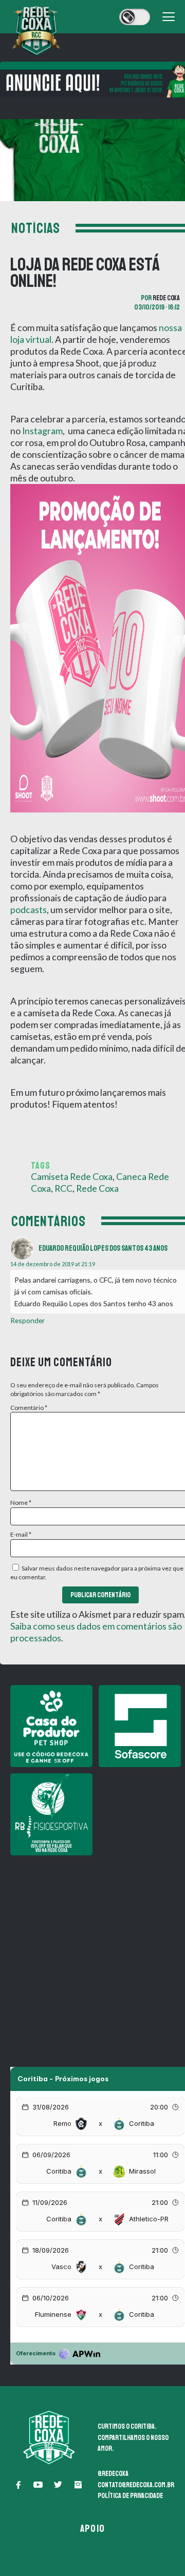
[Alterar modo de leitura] (135, 17)
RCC (63, 1188)
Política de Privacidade (130, 2496)
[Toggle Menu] (169, 17)
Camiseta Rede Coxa (72, 1177)
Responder (27, 1320)
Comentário (29, 1408)
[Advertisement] (92, 1954)
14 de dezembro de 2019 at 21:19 (53, 1264)
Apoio (92, 2529)
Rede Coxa (166, 298)
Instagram (42, 431)
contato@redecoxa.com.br (136, 2485)
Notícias (36, 228)
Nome (21, 1503)
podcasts (29, 910)
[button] (18, 2485)
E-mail (21, 1534)
